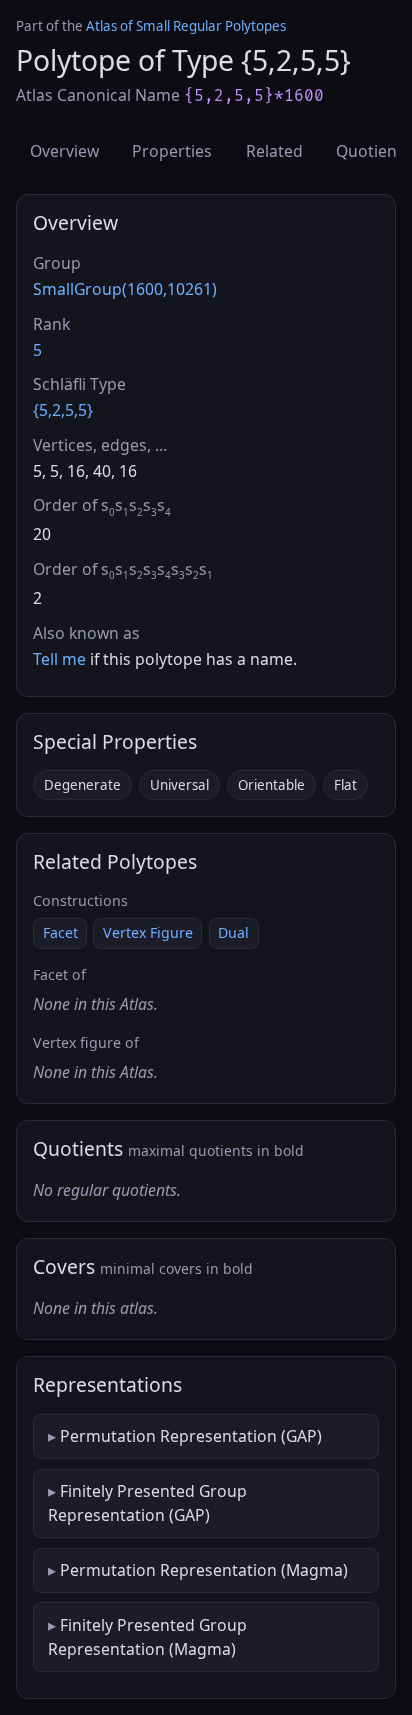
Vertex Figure (148, 932)
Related (274, 151)
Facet (60, 932)
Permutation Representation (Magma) (204, 1570)
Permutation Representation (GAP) (191, 1436)
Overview (64, 151)
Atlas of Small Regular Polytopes (186, 26)
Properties (172, 151)
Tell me (59, 659)
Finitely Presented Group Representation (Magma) (147, 1637)
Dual (233, 932)
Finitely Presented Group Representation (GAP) (147, 1503)
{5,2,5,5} (63, 410)
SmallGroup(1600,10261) (125, 289)
